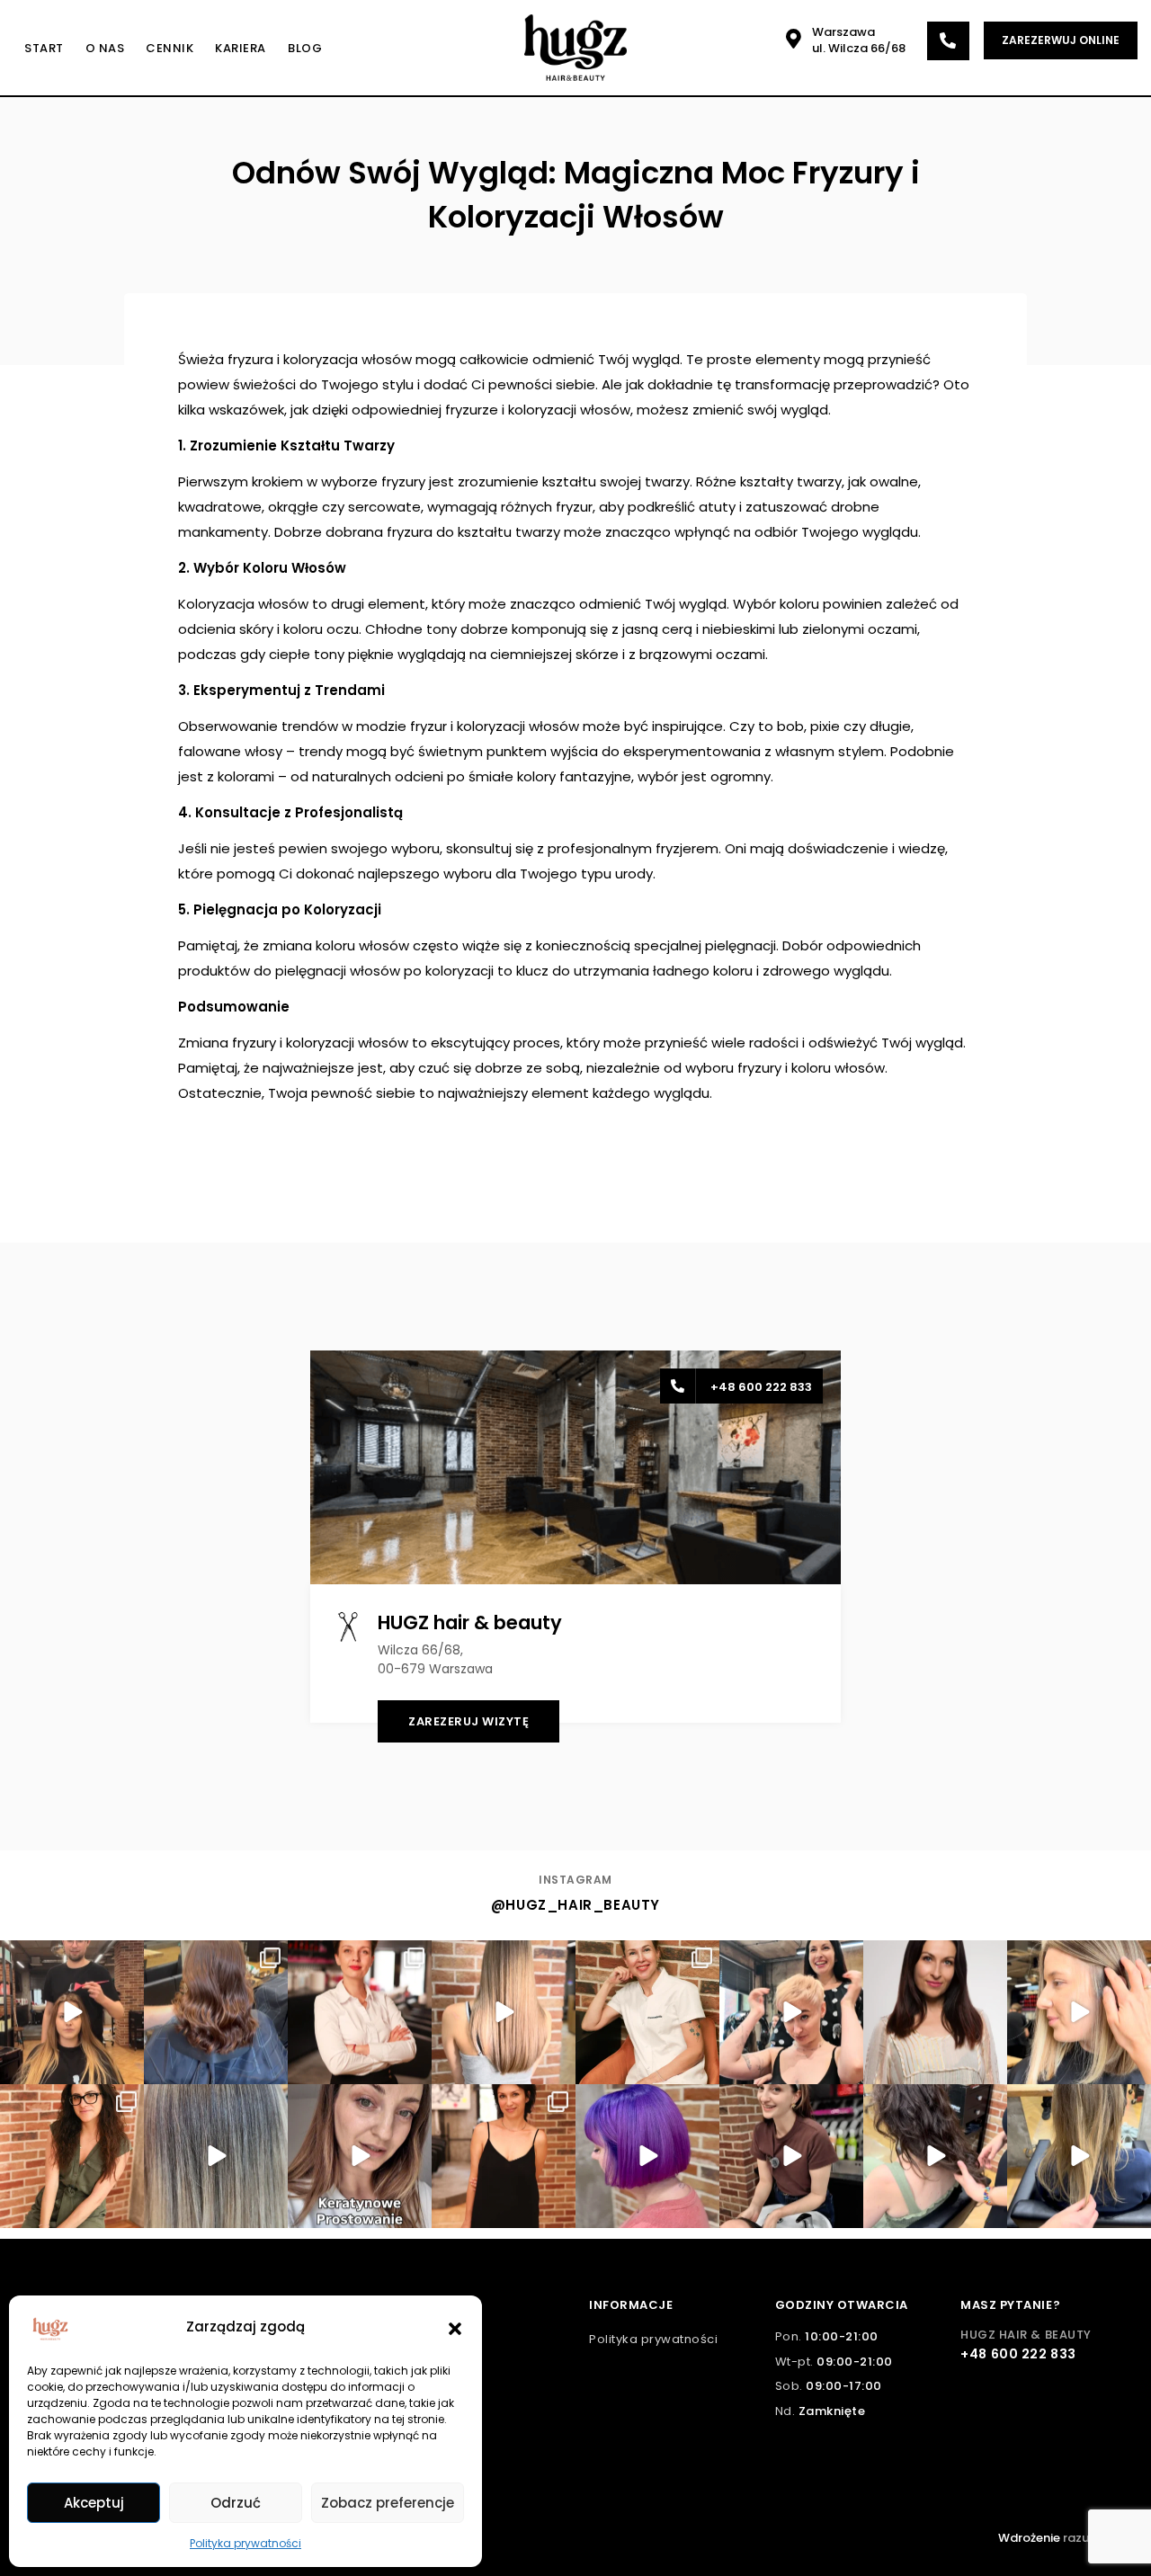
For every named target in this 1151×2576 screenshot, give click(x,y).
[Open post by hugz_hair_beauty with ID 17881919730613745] (504, 2156)
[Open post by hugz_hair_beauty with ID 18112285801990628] (647, 2012)
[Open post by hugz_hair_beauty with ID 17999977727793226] (360, 2012)
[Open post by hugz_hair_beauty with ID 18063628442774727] (791, 2012)
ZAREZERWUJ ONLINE (1061, 40)
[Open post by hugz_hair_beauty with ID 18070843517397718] (1079, 2156)
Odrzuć (236, 2503)
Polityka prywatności (245, 2543)
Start (44, 48)
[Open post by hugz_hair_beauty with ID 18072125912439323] (72, 2012)
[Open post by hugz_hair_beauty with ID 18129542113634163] (216, 2156)
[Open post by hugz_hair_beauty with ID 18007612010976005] (504, 2012)
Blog (305, 48)
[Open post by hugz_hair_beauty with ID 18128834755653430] (647, 2156)
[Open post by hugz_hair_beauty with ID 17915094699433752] (216, 2012)
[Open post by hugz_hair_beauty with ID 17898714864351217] (360, 2156)
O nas (105, 48)
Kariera (241, 48)
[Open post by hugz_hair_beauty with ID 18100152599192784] (935, 2156)
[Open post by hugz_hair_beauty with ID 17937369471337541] (1079, 2012)
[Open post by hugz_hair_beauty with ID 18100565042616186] (935, 2012)
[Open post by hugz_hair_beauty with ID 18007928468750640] (791, 2156)
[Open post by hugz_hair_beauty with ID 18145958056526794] (72, 2156)
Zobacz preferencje (388, 2503)
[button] (455, 2327)
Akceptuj (94, 2503)
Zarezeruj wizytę (468, 1721)
